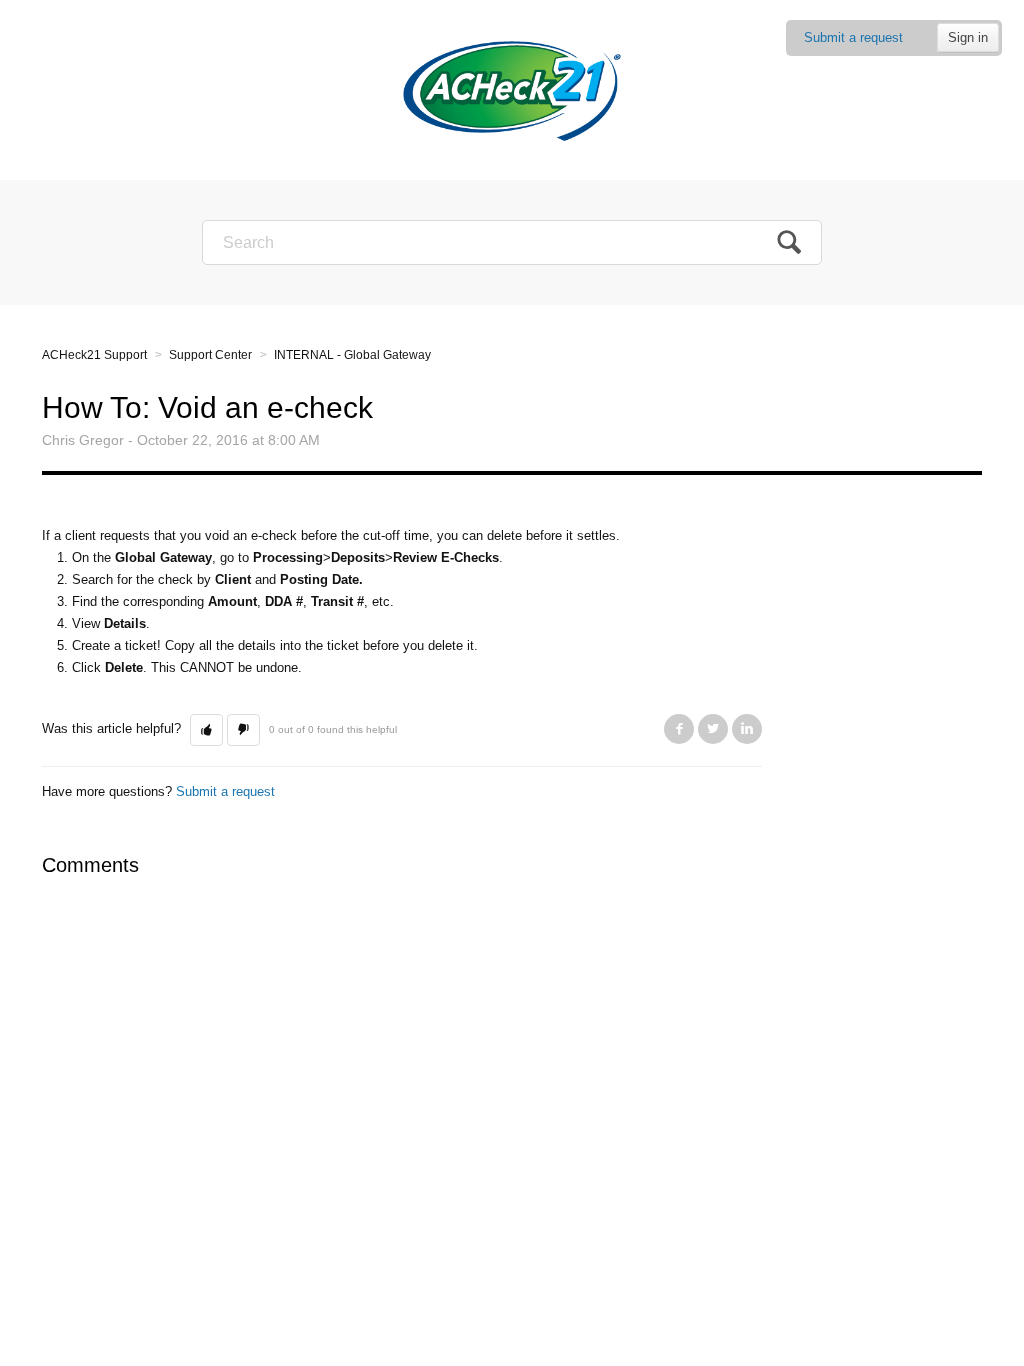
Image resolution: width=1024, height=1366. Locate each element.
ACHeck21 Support (94, 355)
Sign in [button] (968, 37)
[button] (206, 730)
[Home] (511, 89)
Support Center (210, 355)
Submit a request (853, 37)
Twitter (713, 729)
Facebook (679, 729)
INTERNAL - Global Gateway (352, 355)
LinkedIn (747, 729)
